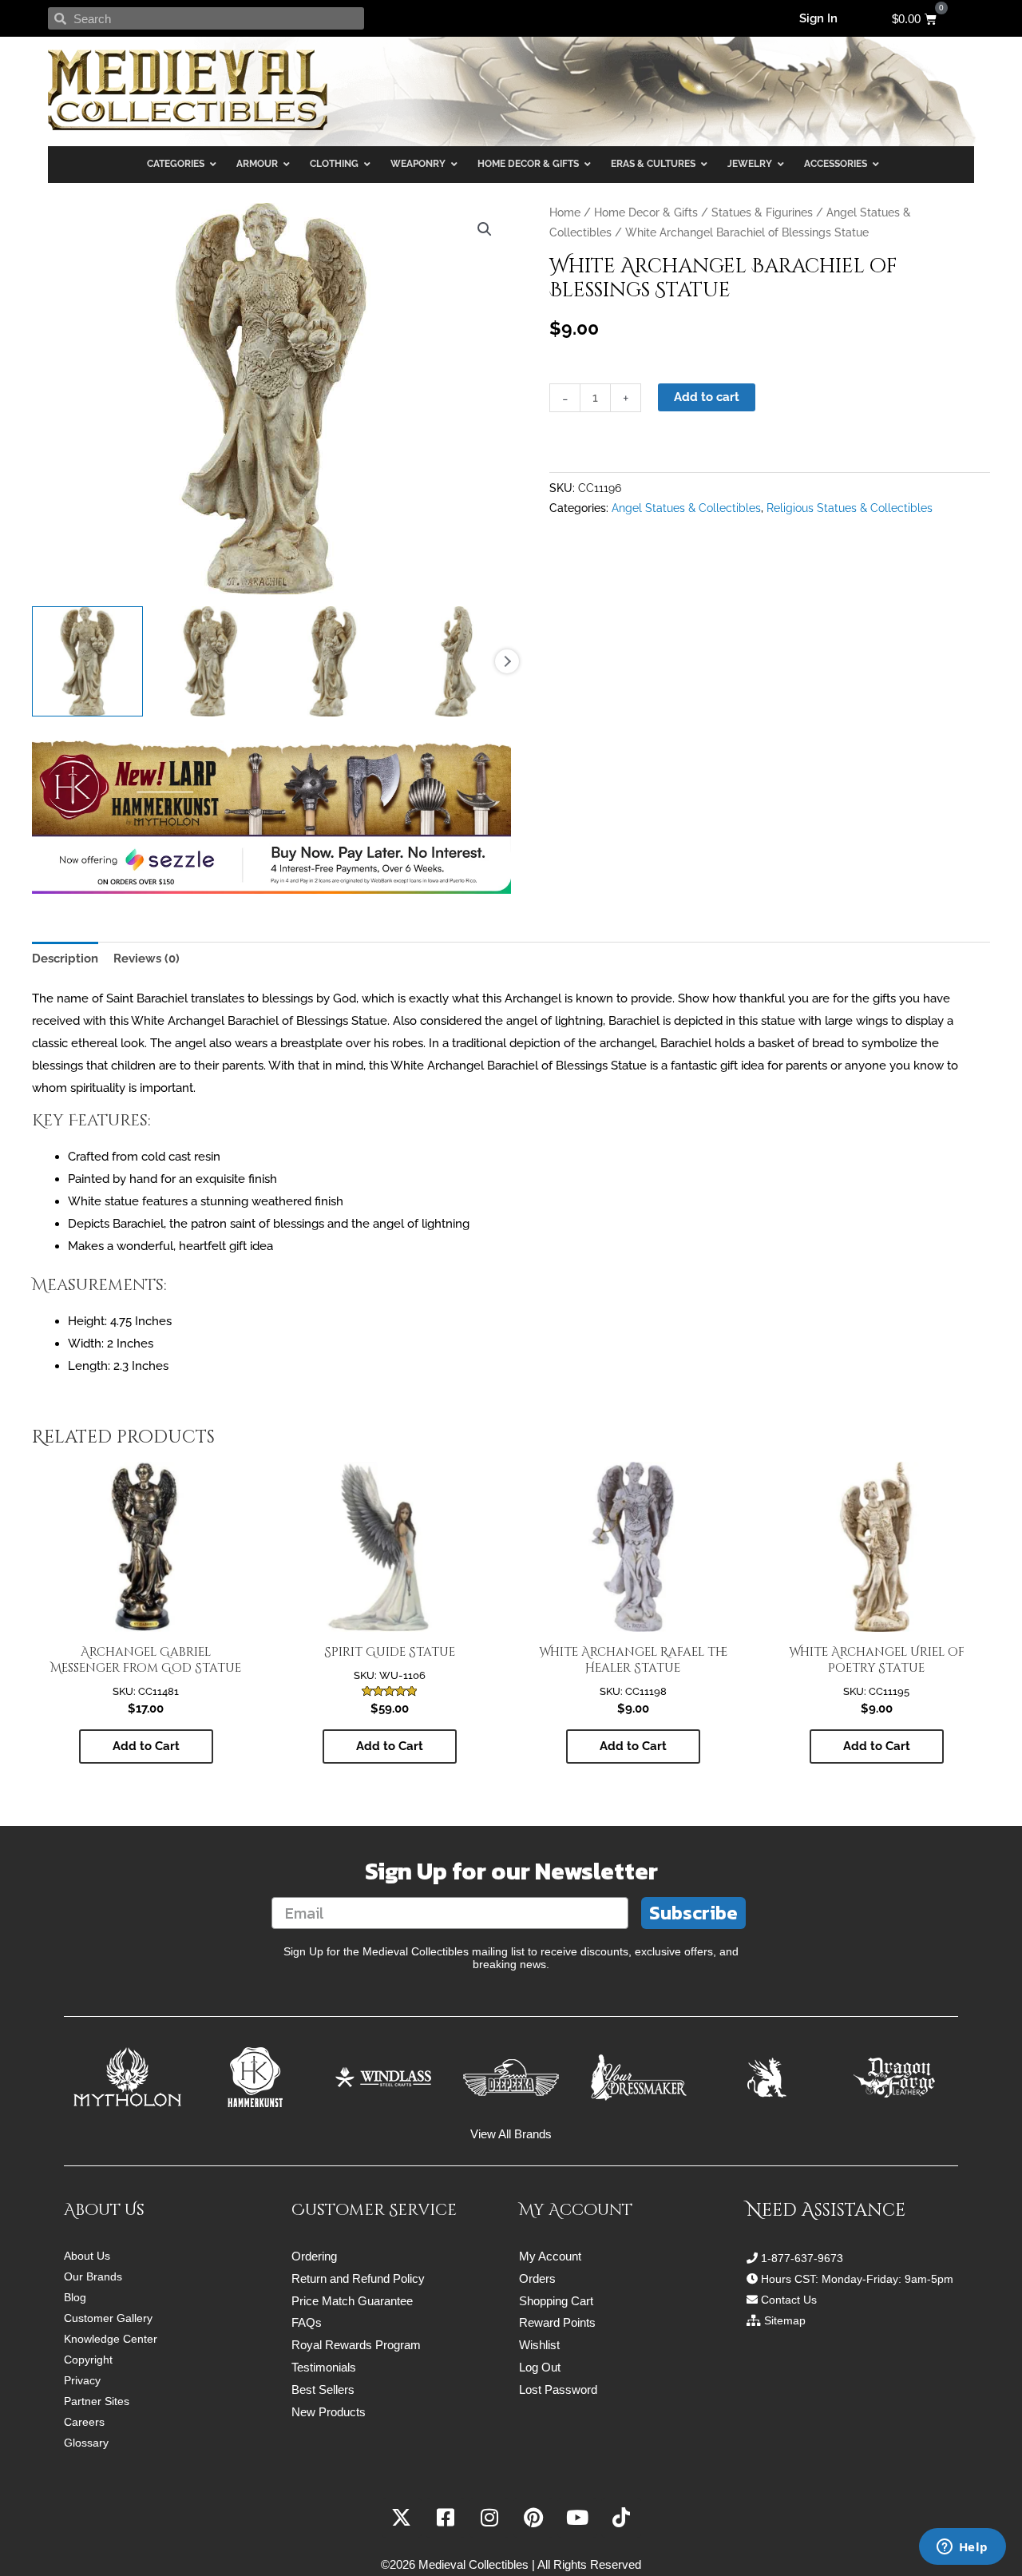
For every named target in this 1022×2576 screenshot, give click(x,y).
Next (507, 661)
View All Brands (511, 2134)
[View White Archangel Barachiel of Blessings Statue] (87, 662)
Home (565, 212)
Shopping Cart (556, 2301)
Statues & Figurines (762, 212)
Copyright (88, 2360)
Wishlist (539, 2345)
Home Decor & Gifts (646, 212)
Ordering (314, 2256)
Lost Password (558, 2389)
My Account (550, 2256)
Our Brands (93, 2276)
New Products (329, 2412)
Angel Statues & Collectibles (686, 508)
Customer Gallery (108, 2318)
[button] (485, 229)
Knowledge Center (111, 2339)
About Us (87, 2256)
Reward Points (557, 2322)
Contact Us (789, 2300)
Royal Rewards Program (356, 2345)
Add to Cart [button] (146, 1746)
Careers (84, 2422)
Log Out (540, 2367)
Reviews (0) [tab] (147, 959)
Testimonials (324, 2367)
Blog (75, 2297)
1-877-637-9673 (802, 2258)
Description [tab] (65, 959)
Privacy (82, 2380)
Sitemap (785, 2320)
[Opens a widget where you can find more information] (962, 2548)
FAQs (307, 2322)
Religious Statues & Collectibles (850, 508)
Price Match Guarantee (352, 2301)
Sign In (818, 18)
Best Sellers (323, 2389)
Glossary (86, 2443)
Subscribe (693, 1913)
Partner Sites (97, 2401)
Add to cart (707, 397)
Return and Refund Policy (358, 2278)
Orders (537, 2278)
